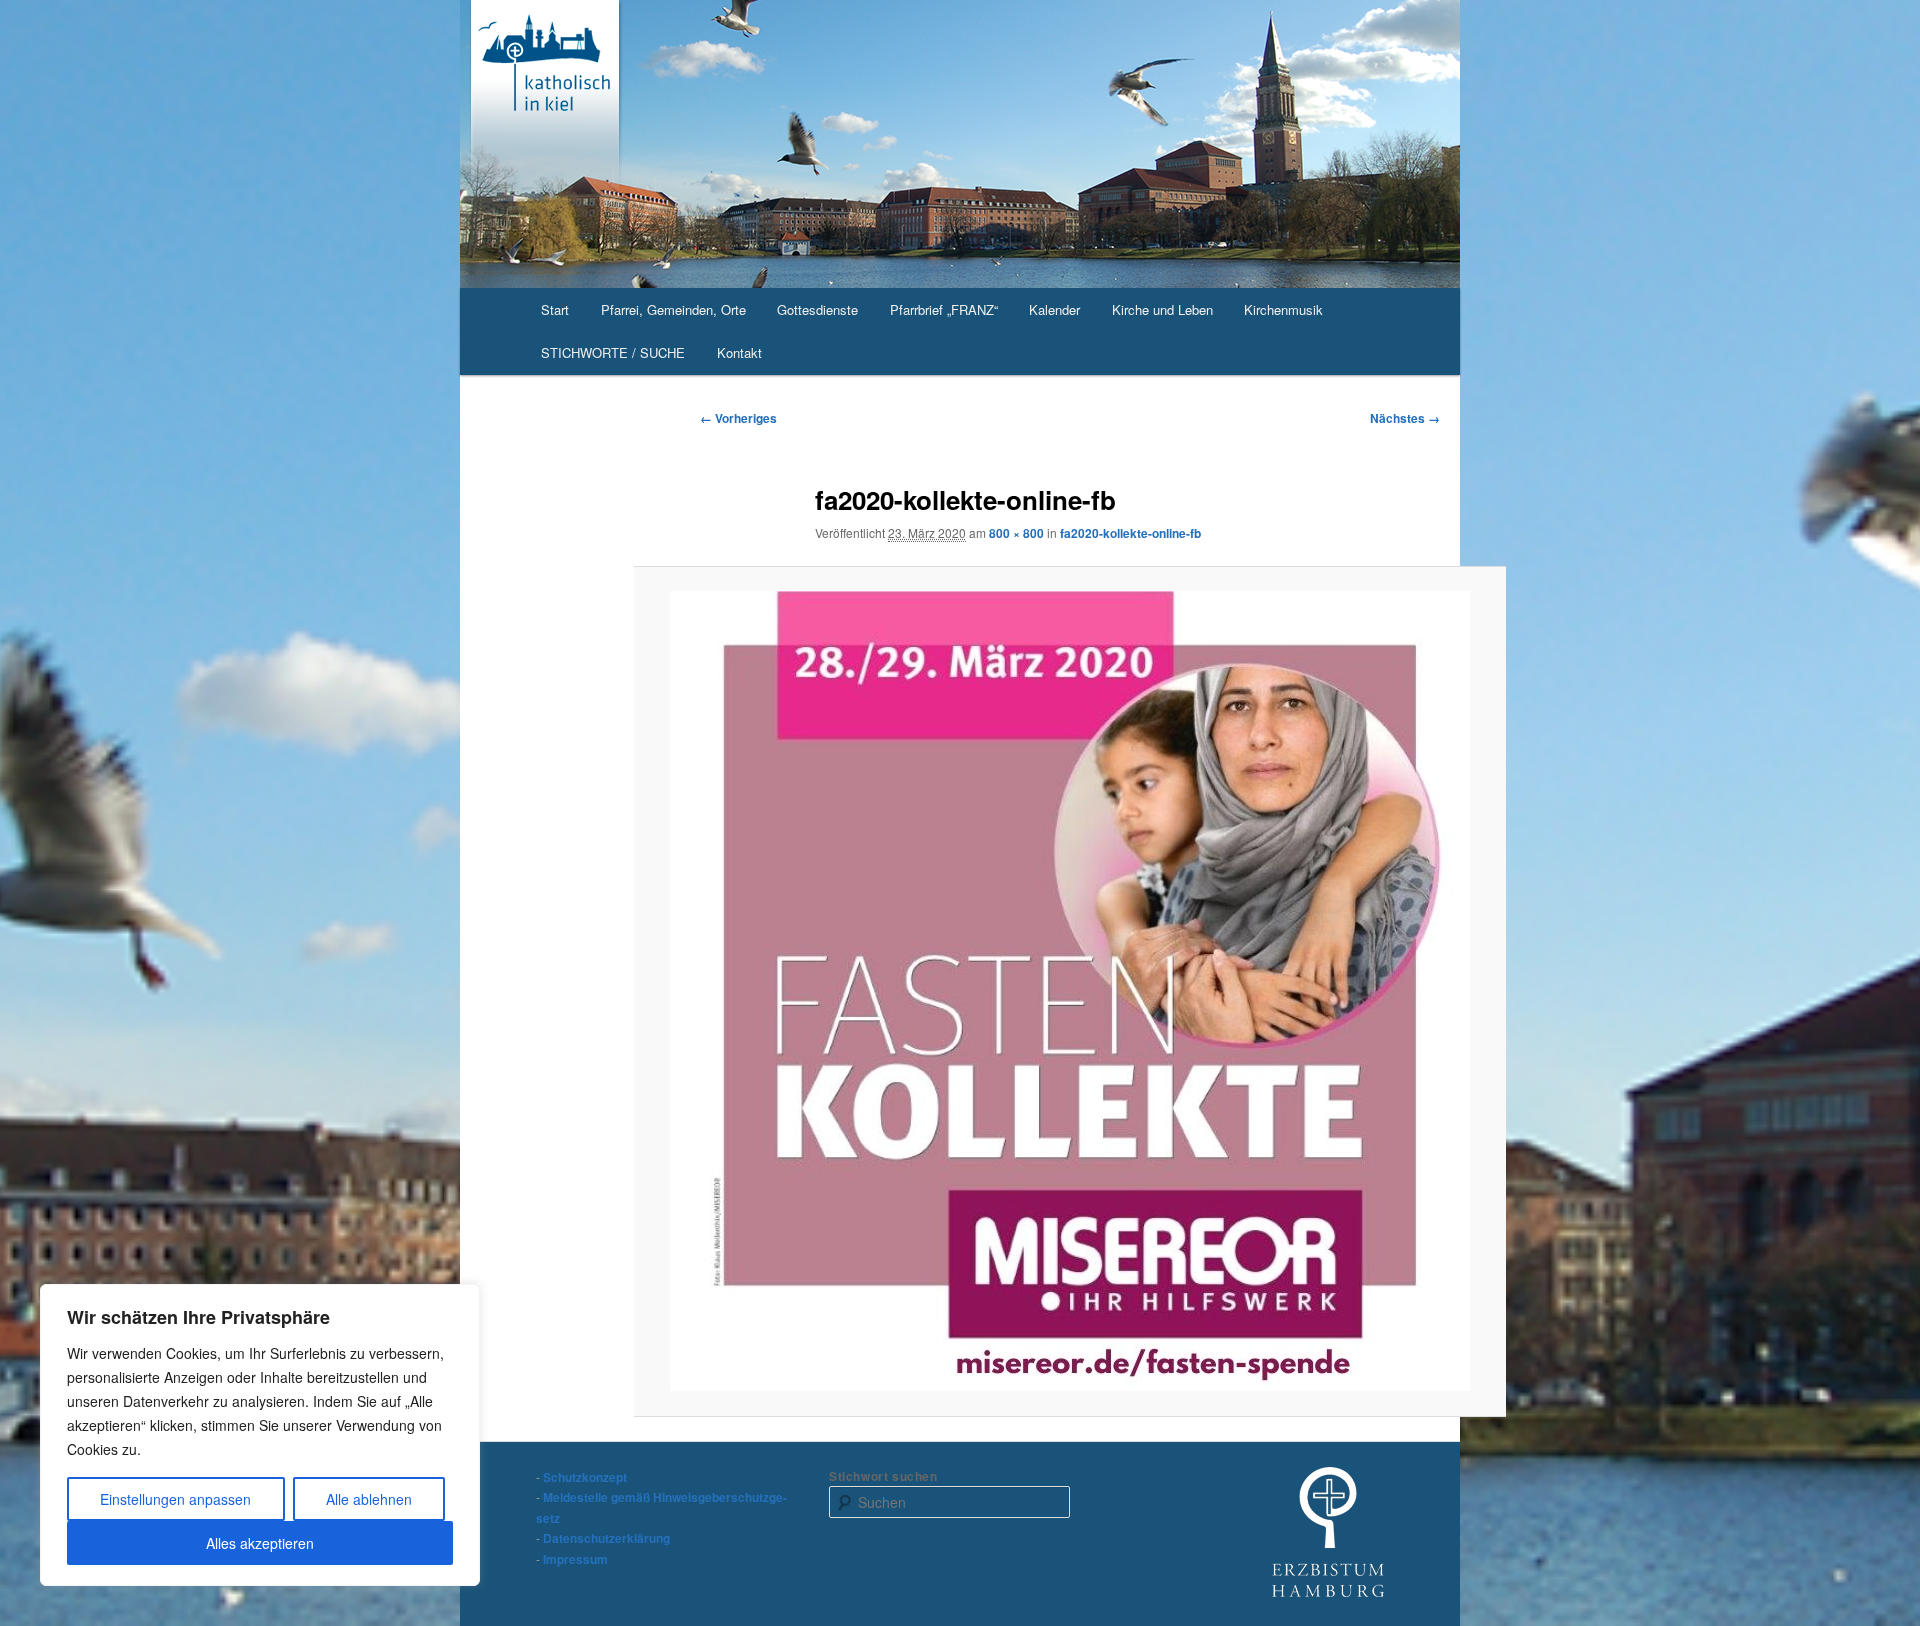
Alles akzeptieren (260, 1543)
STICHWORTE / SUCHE (613, 352)
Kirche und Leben (1162, 309)
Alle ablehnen (369, 1499)
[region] (260, 1435)
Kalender (1054, 309)
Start (555, 309)
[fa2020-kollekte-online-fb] (1070, 991)
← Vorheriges (738, 418)
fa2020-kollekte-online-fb (1130, 533)
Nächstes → (1405, 418)
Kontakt (739, 352)
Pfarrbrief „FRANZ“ (944, 309)
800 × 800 (1016, 533)
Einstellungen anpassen (175, 1499)
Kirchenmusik (1283, 309)
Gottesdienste (817, 309)
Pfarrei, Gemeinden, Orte (673, 309)
